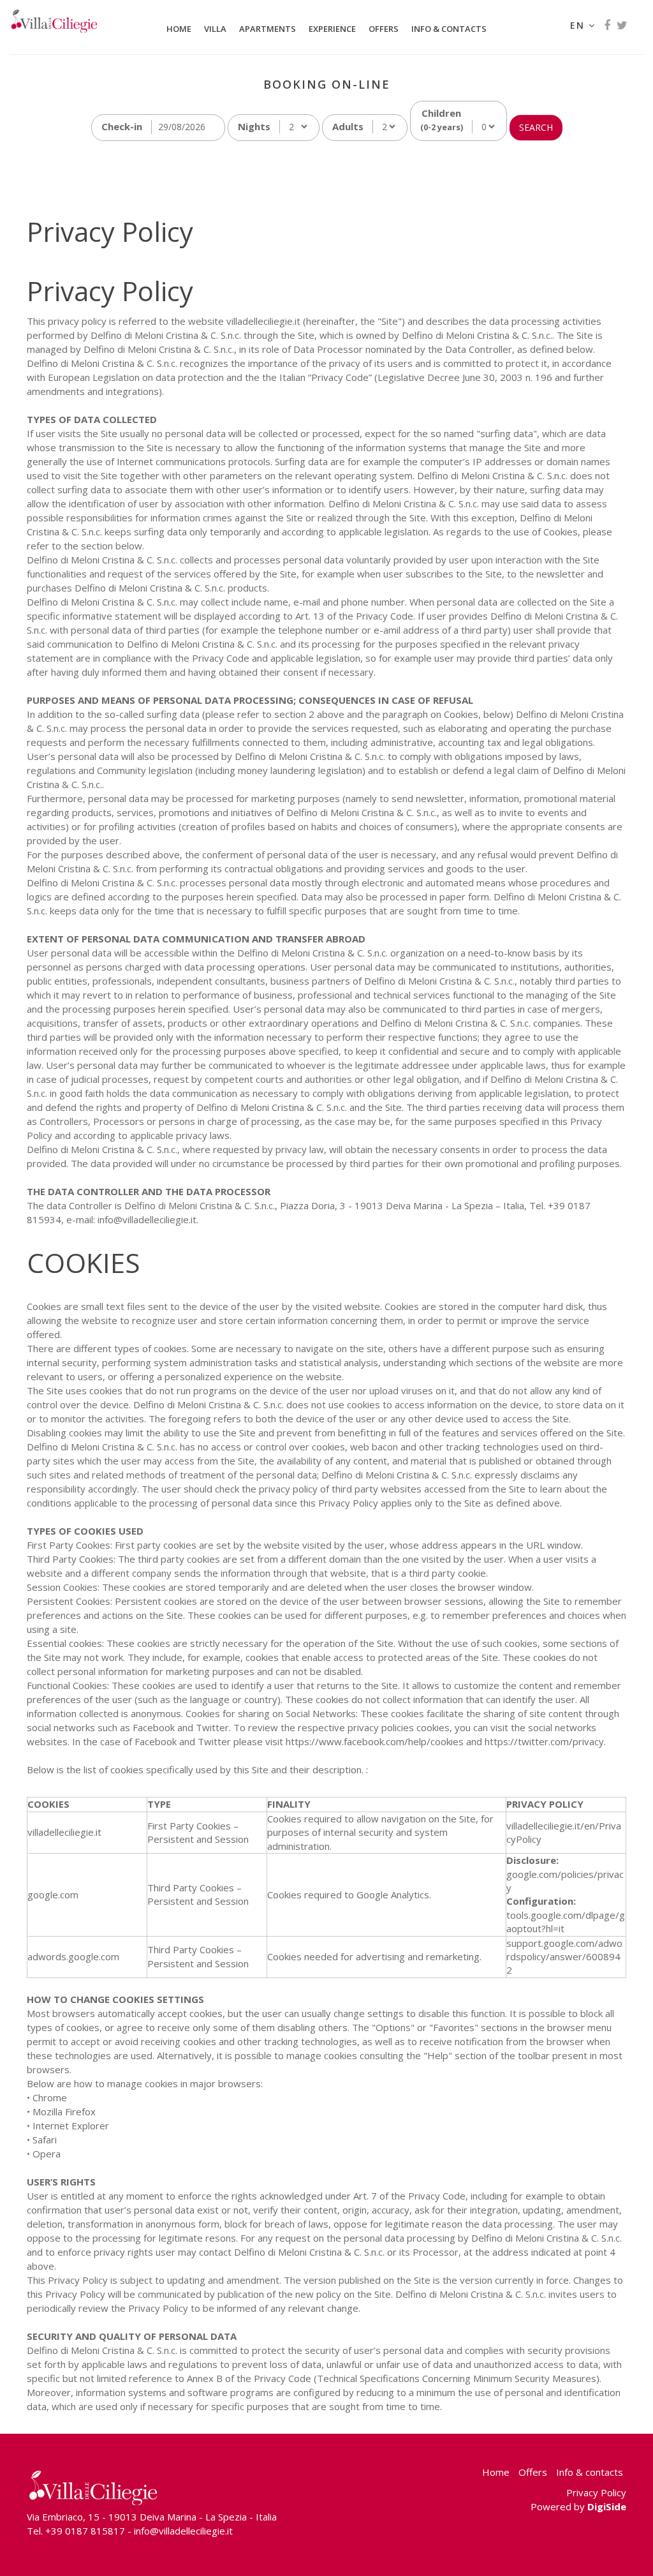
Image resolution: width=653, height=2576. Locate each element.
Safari (45, 2140)
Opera (47, 2154)
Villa (215, 29)
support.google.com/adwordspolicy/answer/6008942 (564, 1957)
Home (179, 29)
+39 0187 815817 (85, 2531)
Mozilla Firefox (64, 2111)
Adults (348, 126)
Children (442, 120)
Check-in (122, 126)
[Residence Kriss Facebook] (607, 25)
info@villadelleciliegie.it (183, 2531)
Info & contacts (449, 29)
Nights (254, 126)
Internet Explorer (71, 2126)
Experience (332, 29)
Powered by (578, 2506)
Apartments (268, 29)
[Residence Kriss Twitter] (622, 25)
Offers (384, 29)
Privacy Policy (596, 2492)
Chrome (50, 2097)
